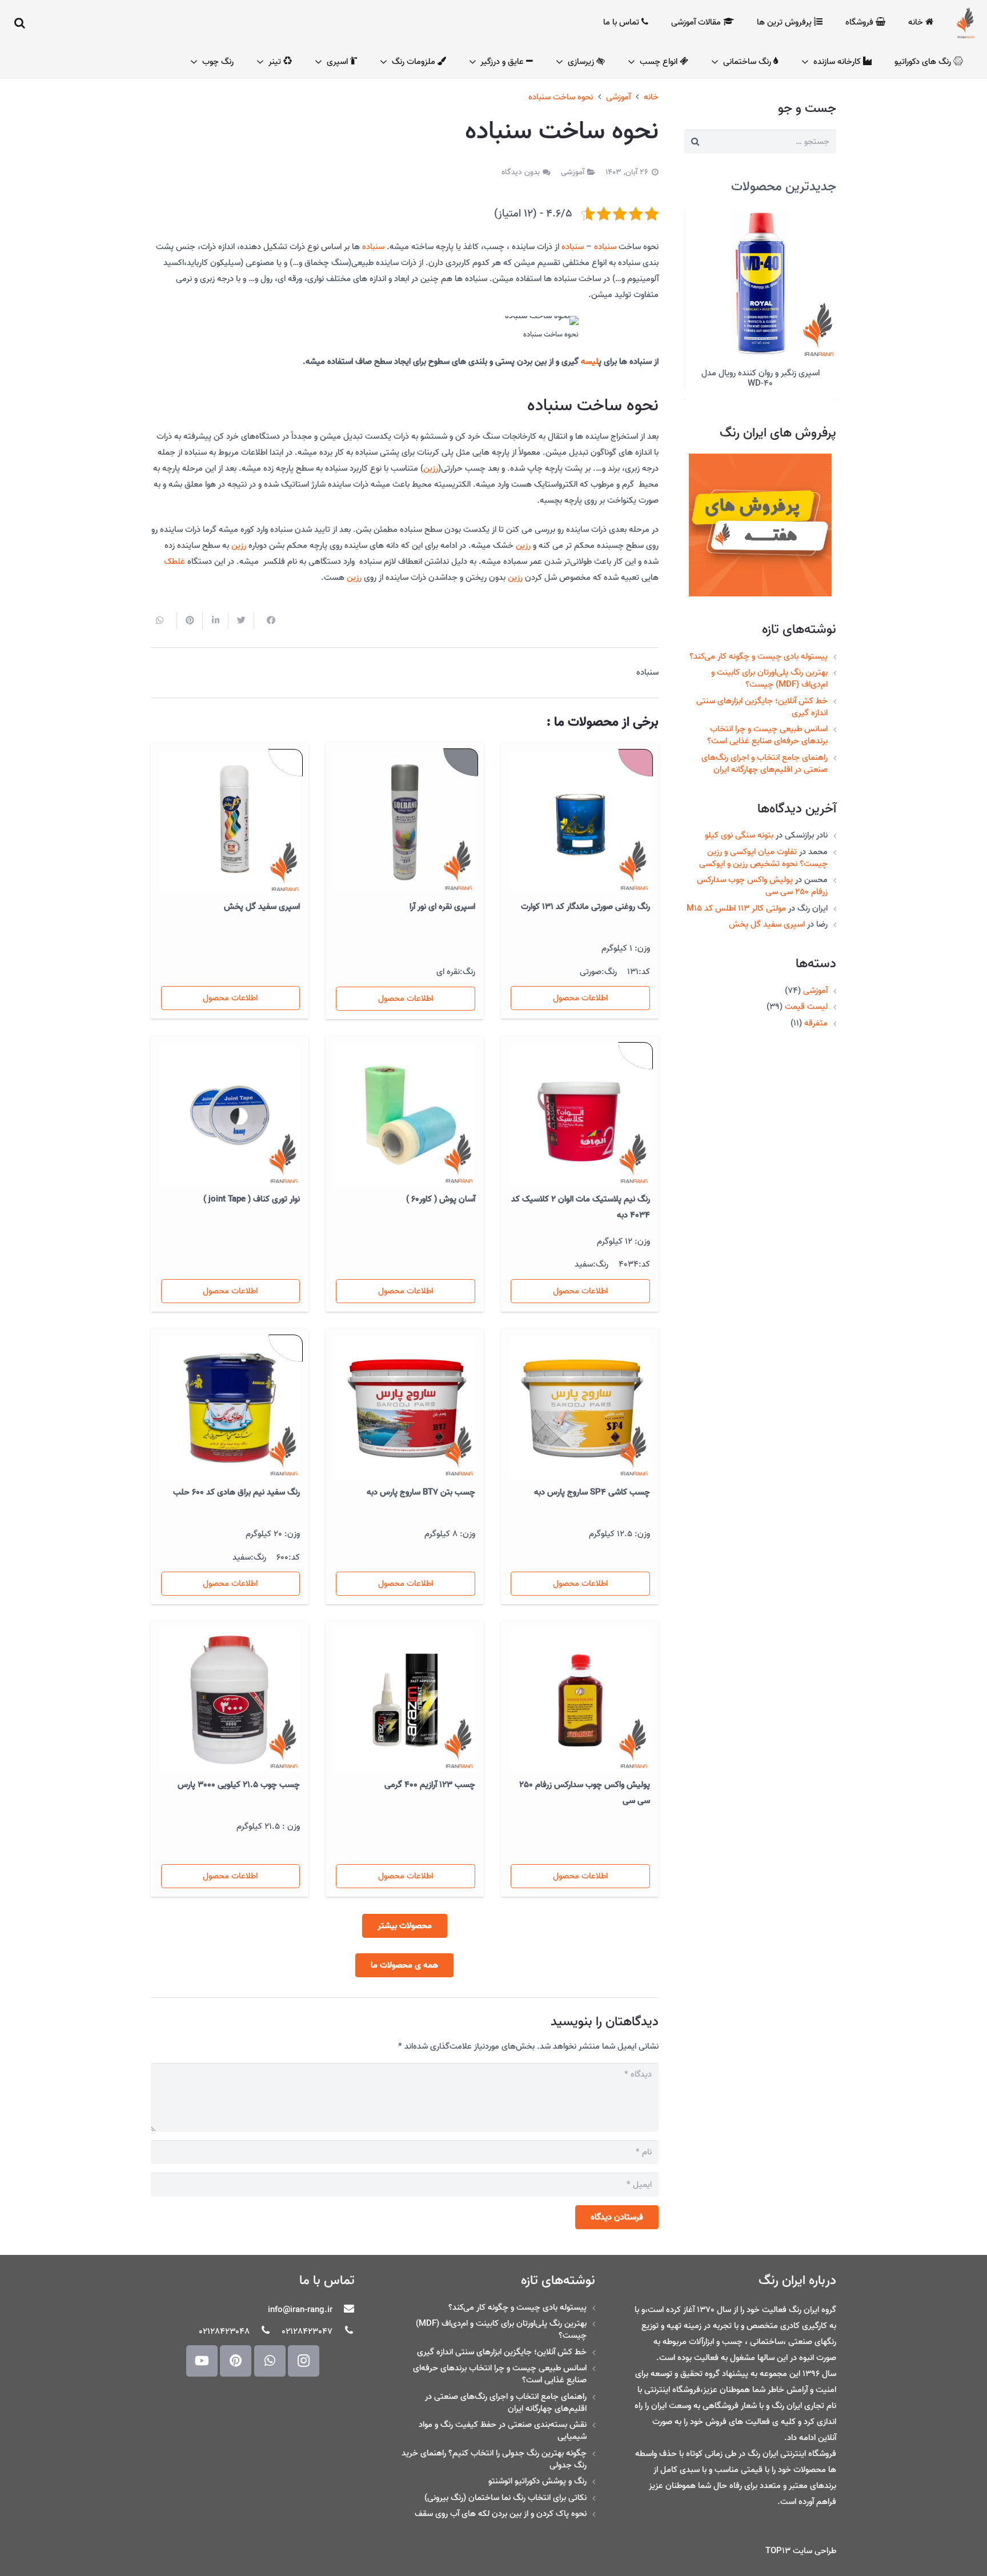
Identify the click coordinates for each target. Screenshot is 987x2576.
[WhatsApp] (270, 2361)
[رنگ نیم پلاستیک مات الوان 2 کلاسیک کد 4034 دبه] (580, 1115)
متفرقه (816, 1013)
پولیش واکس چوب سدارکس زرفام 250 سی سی (762, 876)
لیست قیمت (806, 996)
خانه (651, 97)
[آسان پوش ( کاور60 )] (404, 1115)
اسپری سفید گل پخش (767, 914)
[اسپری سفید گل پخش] (230, 822)
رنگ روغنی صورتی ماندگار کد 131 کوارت (585, 907)
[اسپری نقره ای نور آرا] (404, 822)
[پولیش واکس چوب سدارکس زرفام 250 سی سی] (580, 1700)
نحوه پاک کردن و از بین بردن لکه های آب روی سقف (501, 2514)
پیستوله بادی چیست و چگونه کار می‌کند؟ (759, 646)
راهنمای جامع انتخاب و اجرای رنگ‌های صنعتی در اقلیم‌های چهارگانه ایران (765, 753)
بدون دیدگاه (521, 172)
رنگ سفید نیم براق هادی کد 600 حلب (236, 1492)
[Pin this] (189, 620)
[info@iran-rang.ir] (343, 2310)
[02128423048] (260, 2331)
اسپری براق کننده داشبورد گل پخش (760, 373)
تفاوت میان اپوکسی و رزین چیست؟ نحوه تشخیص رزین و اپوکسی (763, 848)
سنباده (605, 247)
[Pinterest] (236, 2361)
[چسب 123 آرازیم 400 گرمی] (404, 1700)
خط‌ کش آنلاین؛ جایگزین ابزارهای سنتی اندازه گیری (762, 697)
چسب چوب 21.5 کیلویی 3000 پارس (239, 1785)
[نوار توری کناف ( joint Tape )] (230, 1115)
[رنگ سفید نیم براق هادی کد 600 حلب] (230, 1408)
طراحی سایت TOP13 (801, 2551)
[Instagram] (304, 2361)
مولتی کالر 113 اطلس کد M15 (736, 898)
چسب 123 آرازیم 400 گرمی (430, 1785)
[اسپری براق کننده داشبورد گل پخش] (760, 283)
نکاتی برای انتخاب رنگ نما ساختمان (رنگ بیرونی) (505, 2498)
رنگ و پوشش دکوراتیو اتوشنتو (537, 2481)
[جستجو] (20, 23)
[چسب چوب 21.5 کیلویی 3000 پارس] (230, 1700)
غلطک (174, 562)
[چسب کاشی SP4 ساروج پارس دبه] (580, 1408)
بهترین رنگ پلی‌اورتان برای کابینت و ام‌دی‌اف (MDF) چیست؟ (769, 668)
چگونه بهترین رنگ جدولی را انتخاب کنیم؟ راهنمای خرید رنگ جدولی (494, 2459)
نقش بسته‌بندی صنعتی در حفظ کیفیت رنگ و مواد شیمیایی (503, 2431)
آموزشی (815, 980)
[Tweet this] (241, 620)
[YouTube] (202, 2361)
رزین (431, 468)
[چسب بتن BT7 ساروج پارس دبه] (404, 1408)
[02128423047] (343, 2331)
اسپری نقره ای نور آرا (442, 907)
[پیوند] (966, 23)
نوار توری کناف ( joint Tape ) (252, 1199)
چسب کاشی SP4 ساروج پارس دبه (592, 1492)
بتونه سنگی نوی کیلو (739, 825)
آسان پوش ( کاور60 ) (441, 1199)
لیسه (590, 362)
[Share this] (266, 620)
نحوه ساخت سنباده (561, 97)
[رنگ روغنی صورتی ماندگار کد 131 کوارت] (580, 822)
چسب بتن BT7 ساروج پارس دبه (421, 1492)
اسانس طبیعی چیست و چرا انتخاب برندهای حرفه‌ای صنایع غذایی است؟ (767, 725)
